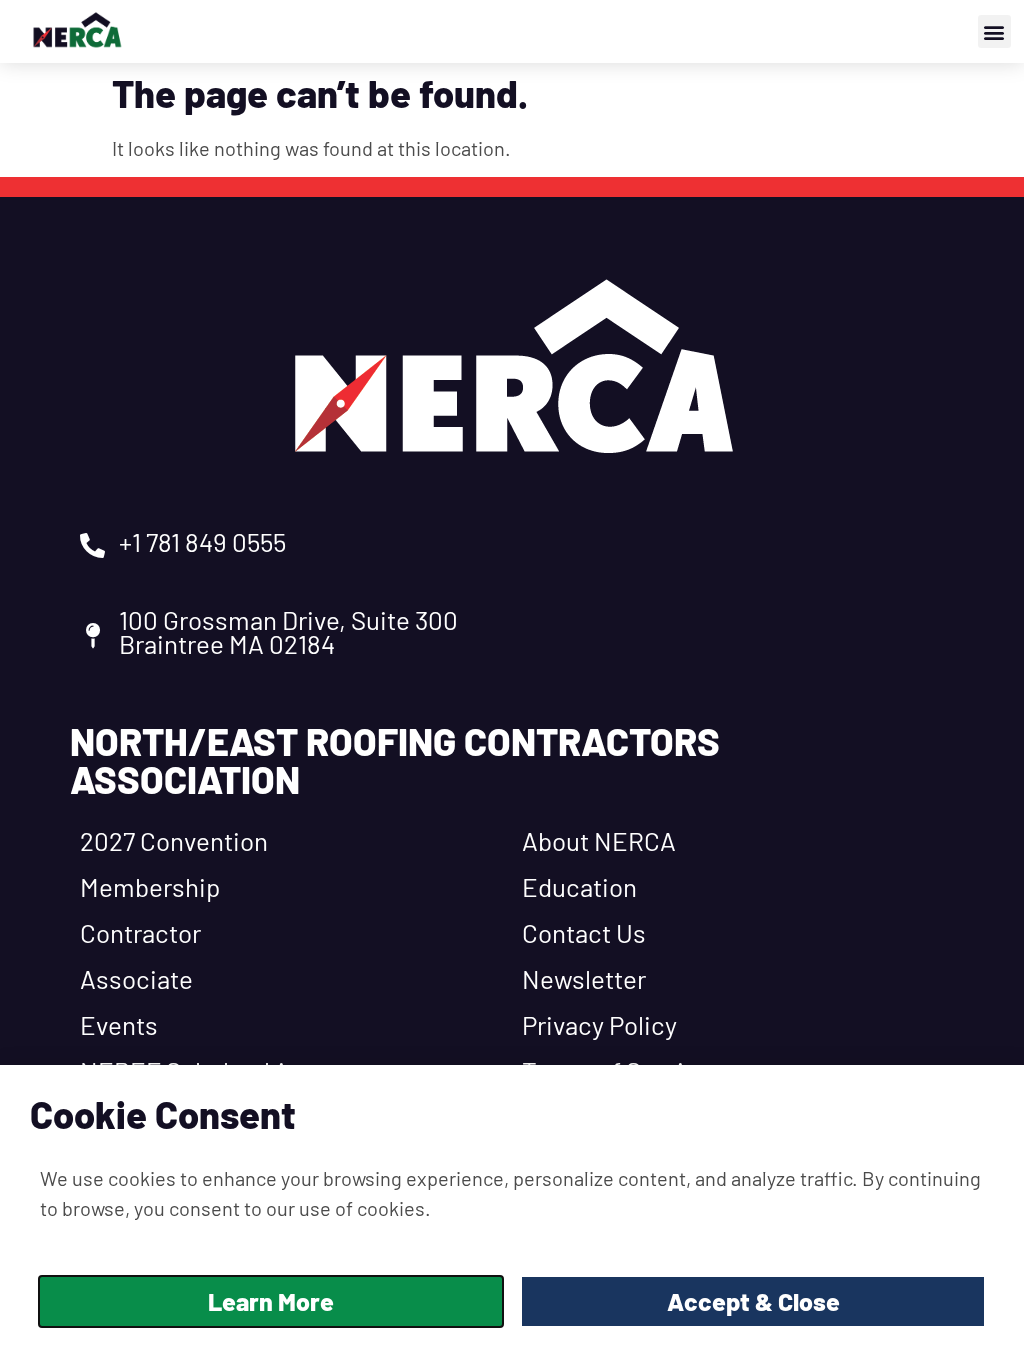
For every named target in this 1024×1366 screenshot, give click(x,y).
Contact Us (584, 932)
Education (579, 886)
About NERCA (599, 840)
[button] (994, 31)
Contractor (140, 932)
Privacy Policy (599, 1024)
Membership (150, 886)
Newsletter (584, 978)
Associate (136, 978)
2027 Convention (174, 840)
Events (119, 1024)
